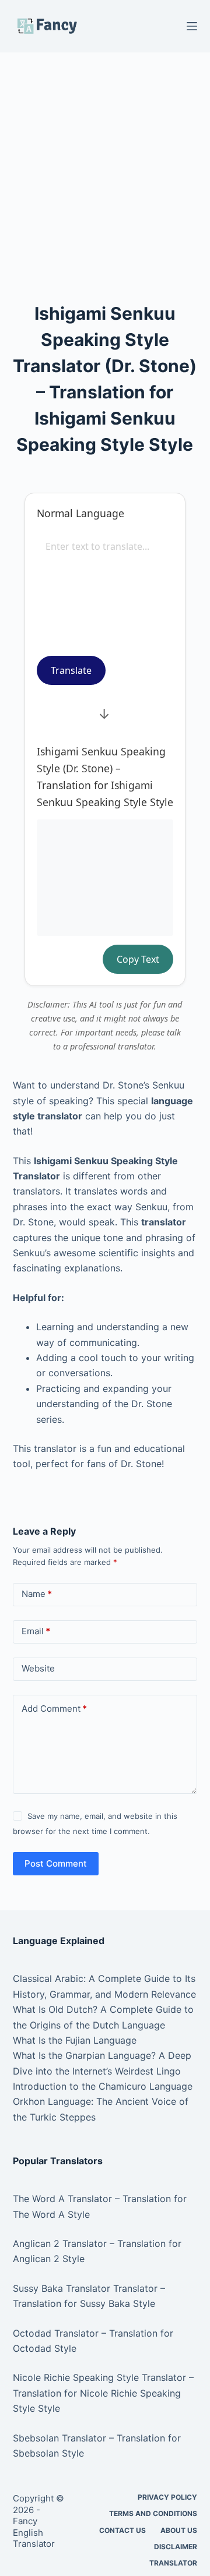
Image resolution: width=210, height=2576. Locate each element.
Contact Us (123, 2530)
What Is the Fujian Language (75, 2040)
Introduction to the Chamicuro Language (103, 2086)
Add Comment (54, 1709)
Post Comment (56, 1863)
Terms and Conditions (153, 2513)
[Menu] (192, 26)
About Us (179, 2530)
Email (36, 1631)
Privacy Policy (167, 2497)
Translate (71, 670)
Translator (173, 2563)
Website (38, 1668)
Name (37, 1594)
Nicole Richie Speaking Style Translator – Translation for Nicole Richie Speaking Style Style (103, 2393)
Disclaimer (176, 2547)
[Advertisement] (105, 162)
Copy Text (138, 959)
